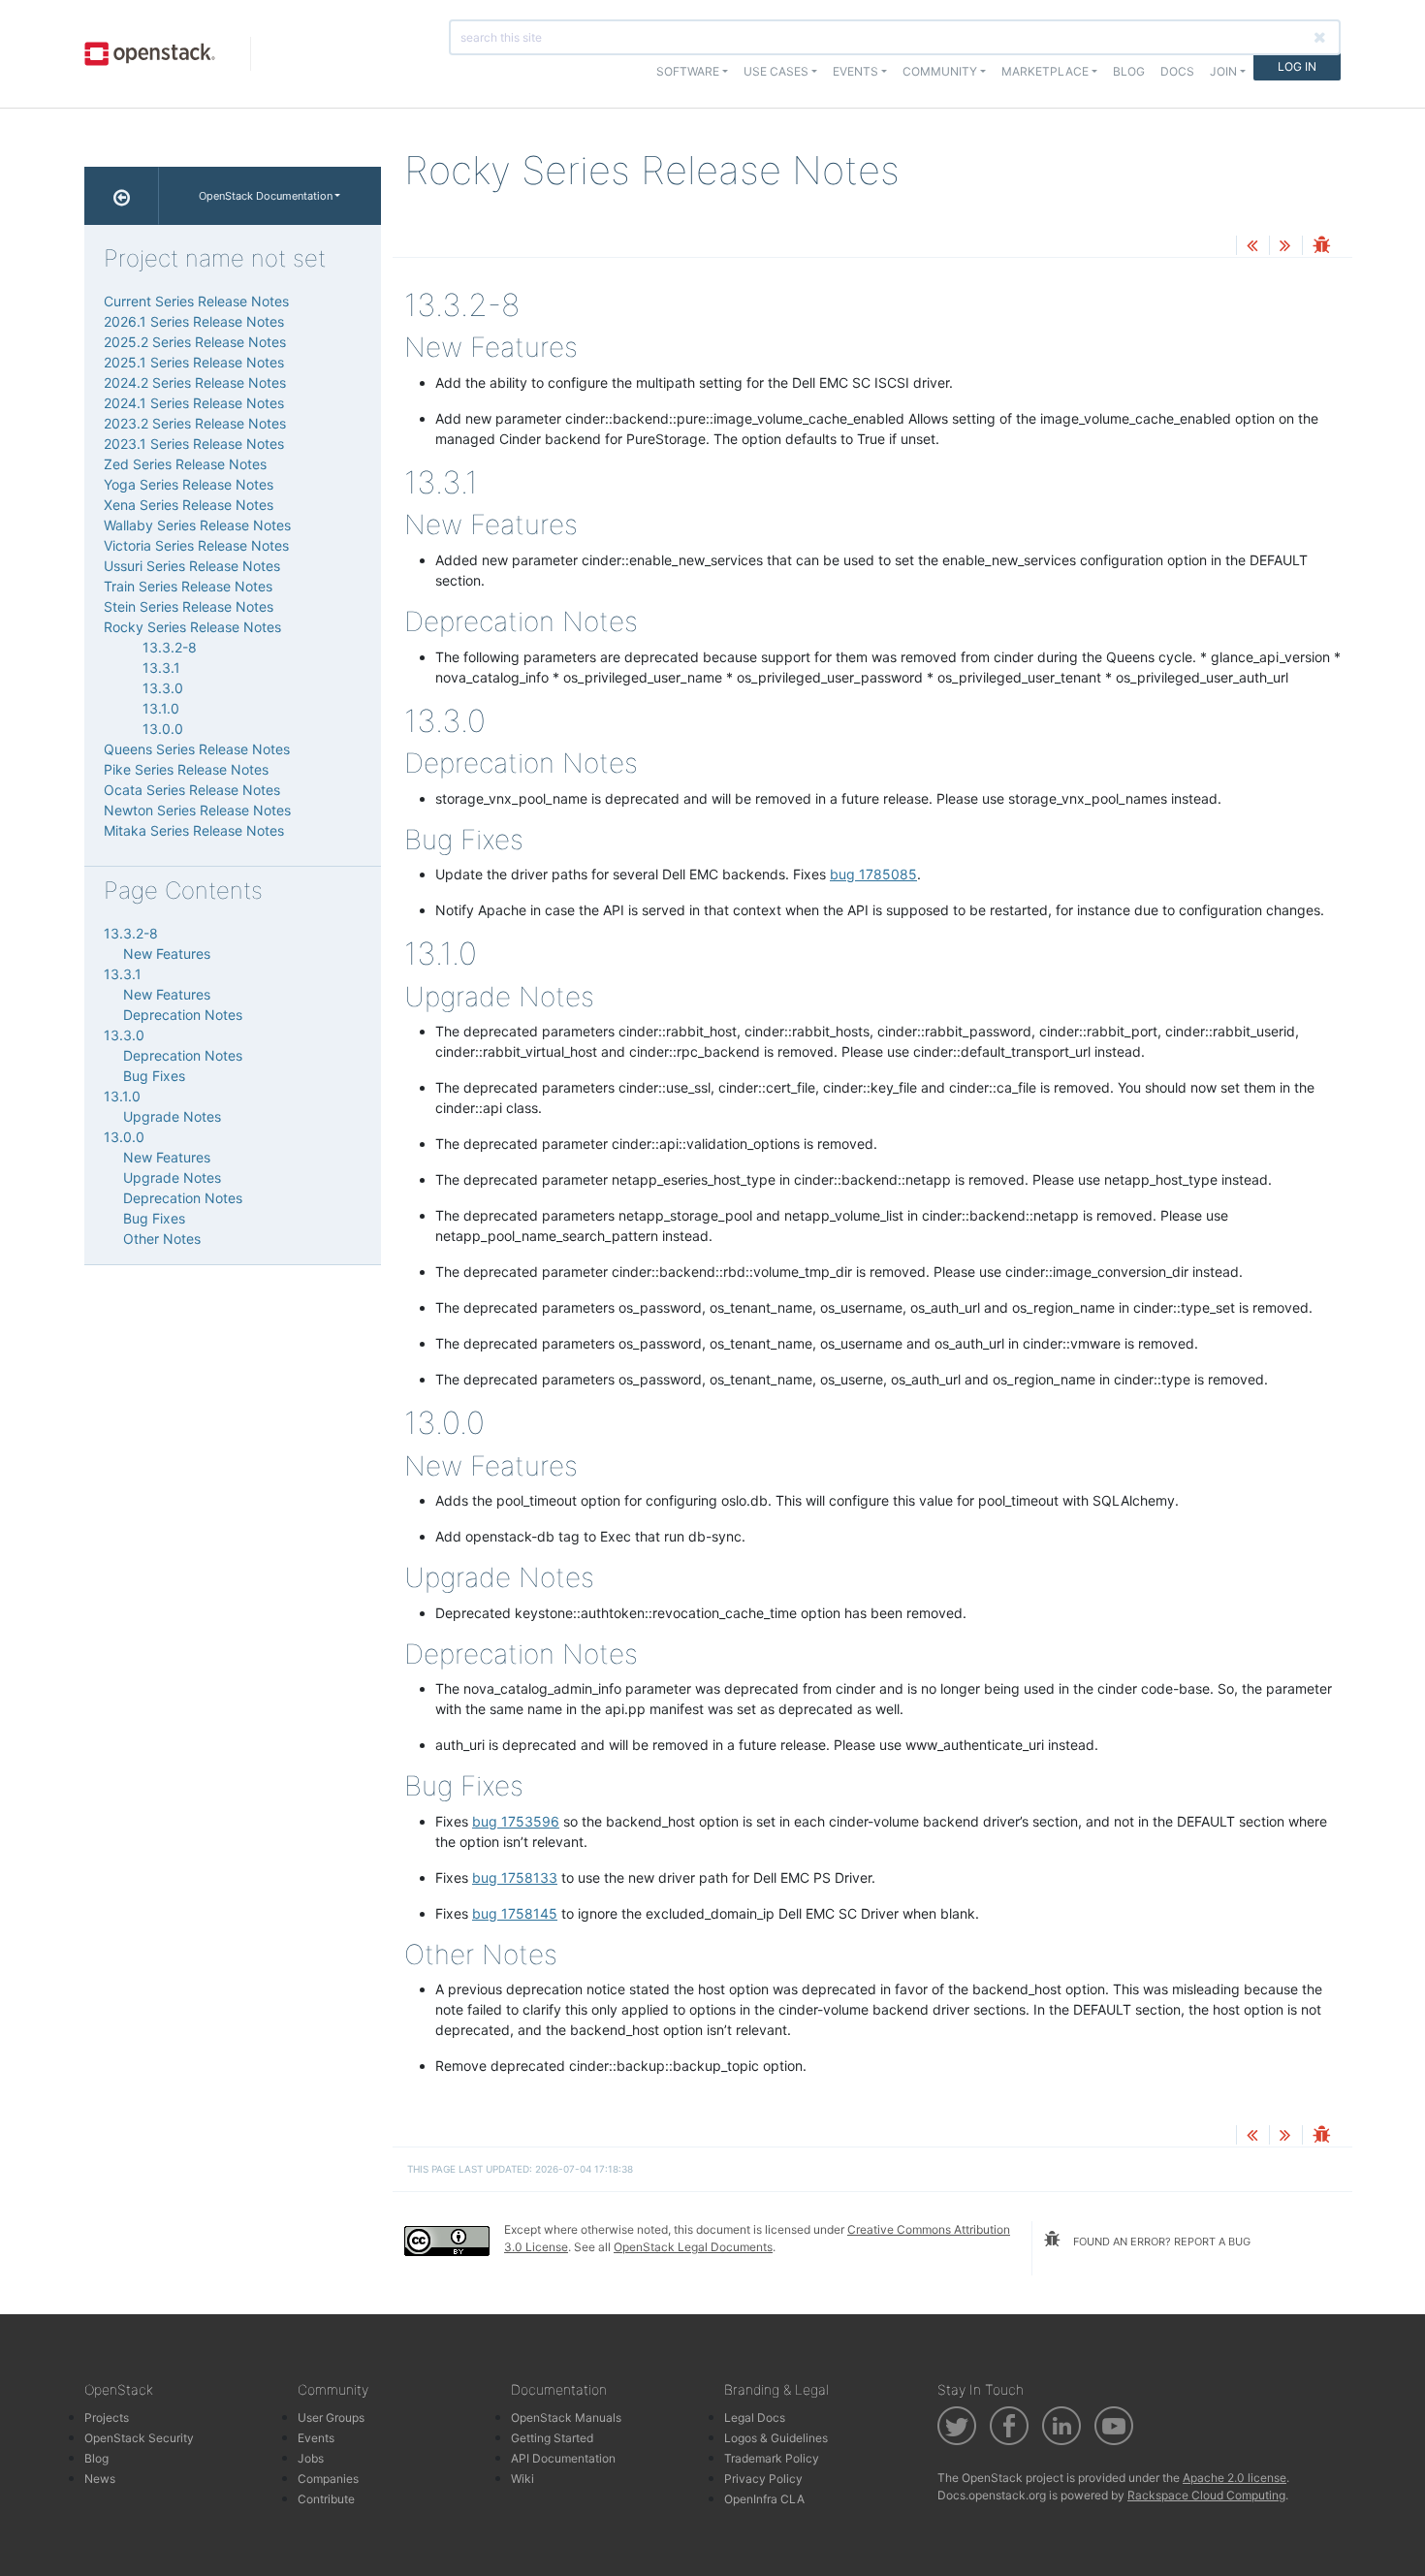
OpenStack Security (139, 2438)
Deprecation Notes (183, 1015)
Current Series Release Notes (196, 301)
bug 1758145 (515, 1913)
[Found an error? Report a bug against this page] (1321, 247)
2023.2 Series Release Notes (195, 423)
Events (316, 2438)
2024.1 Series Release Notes (194, 403)
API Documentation (563, 2458)
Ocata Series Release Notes (192, 790)
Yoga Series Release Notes (189, 484)
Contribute (326, 2499)
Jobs (311, 2458)
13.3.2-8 (170, 647)
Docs (1177, 71)
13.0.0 (163, 729)
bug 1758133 (515, 1877)
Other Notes (162, 1239)
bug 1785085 (873, 874)
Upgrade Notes (172, 1116)
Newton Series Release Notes (197, 810)
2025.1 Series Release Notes (194, 362)
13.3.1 (161, 668)
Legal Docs (755, 2417)
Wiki (522, 2479)
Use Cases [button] (776, 71)
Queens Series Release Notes (197, 749)
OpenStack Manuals (566, 2417)
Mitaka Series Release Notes (194, 830)
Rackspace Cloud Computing (1206, 2495)
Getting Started (552, 2438)
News (100, 2479)
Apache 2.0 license (1235, 2478)
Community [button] (940, 71)
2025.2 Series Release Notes (195, 342)
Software (688, 71)
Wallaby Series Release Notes (197, 525)
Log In (1297, 66)
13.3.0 (163, 688)
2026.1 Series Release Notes (194, 321)
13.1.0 (161, 708)
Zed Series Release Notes (185, 464)
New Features (167, 954)
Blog (1129, 71)
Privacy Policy (763, 2479)
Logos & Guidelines (776, 2438)
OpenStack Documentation (266, 196)
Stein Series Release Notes (189, 606)
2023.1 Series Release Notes (194, 444)
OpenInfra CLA (764, 2499)
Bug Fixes (154, 1076)
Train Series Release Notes (188, 586)
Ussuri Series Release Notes (192, 566)
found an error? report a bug (1160, 2242)
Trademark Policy (772, 2458)
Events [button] (855, 71)
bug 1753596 (516, 1821)
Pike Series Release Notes (186, 769)
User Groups (331, 2417)
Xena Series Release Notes (189, 505)
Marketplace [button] (1045, 71)
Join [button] (1223, 71)
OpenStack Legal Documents (693, 2247)
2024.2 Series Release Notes (195, 382)
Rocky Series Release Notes (192, 627)
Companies (328, 2479)
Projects (107, 2417)
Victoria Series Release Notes (196, 545)
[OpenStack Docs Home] (122, 196)
